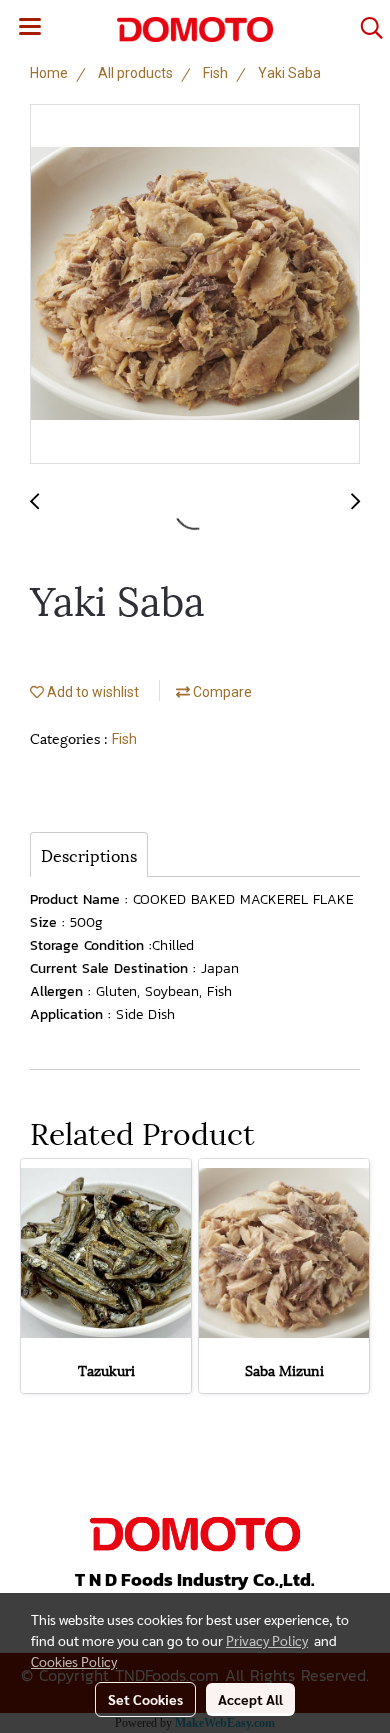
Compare (221, 692)
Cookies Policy (74, 1661)
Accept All (250, 1699)
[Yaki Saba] (195, 285)
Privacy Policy (267, 1640)
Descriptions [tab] (89, 854)
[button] (365, 28)
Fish (124, 739)
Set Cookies (145, 1699)
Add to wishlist (91, 692)
